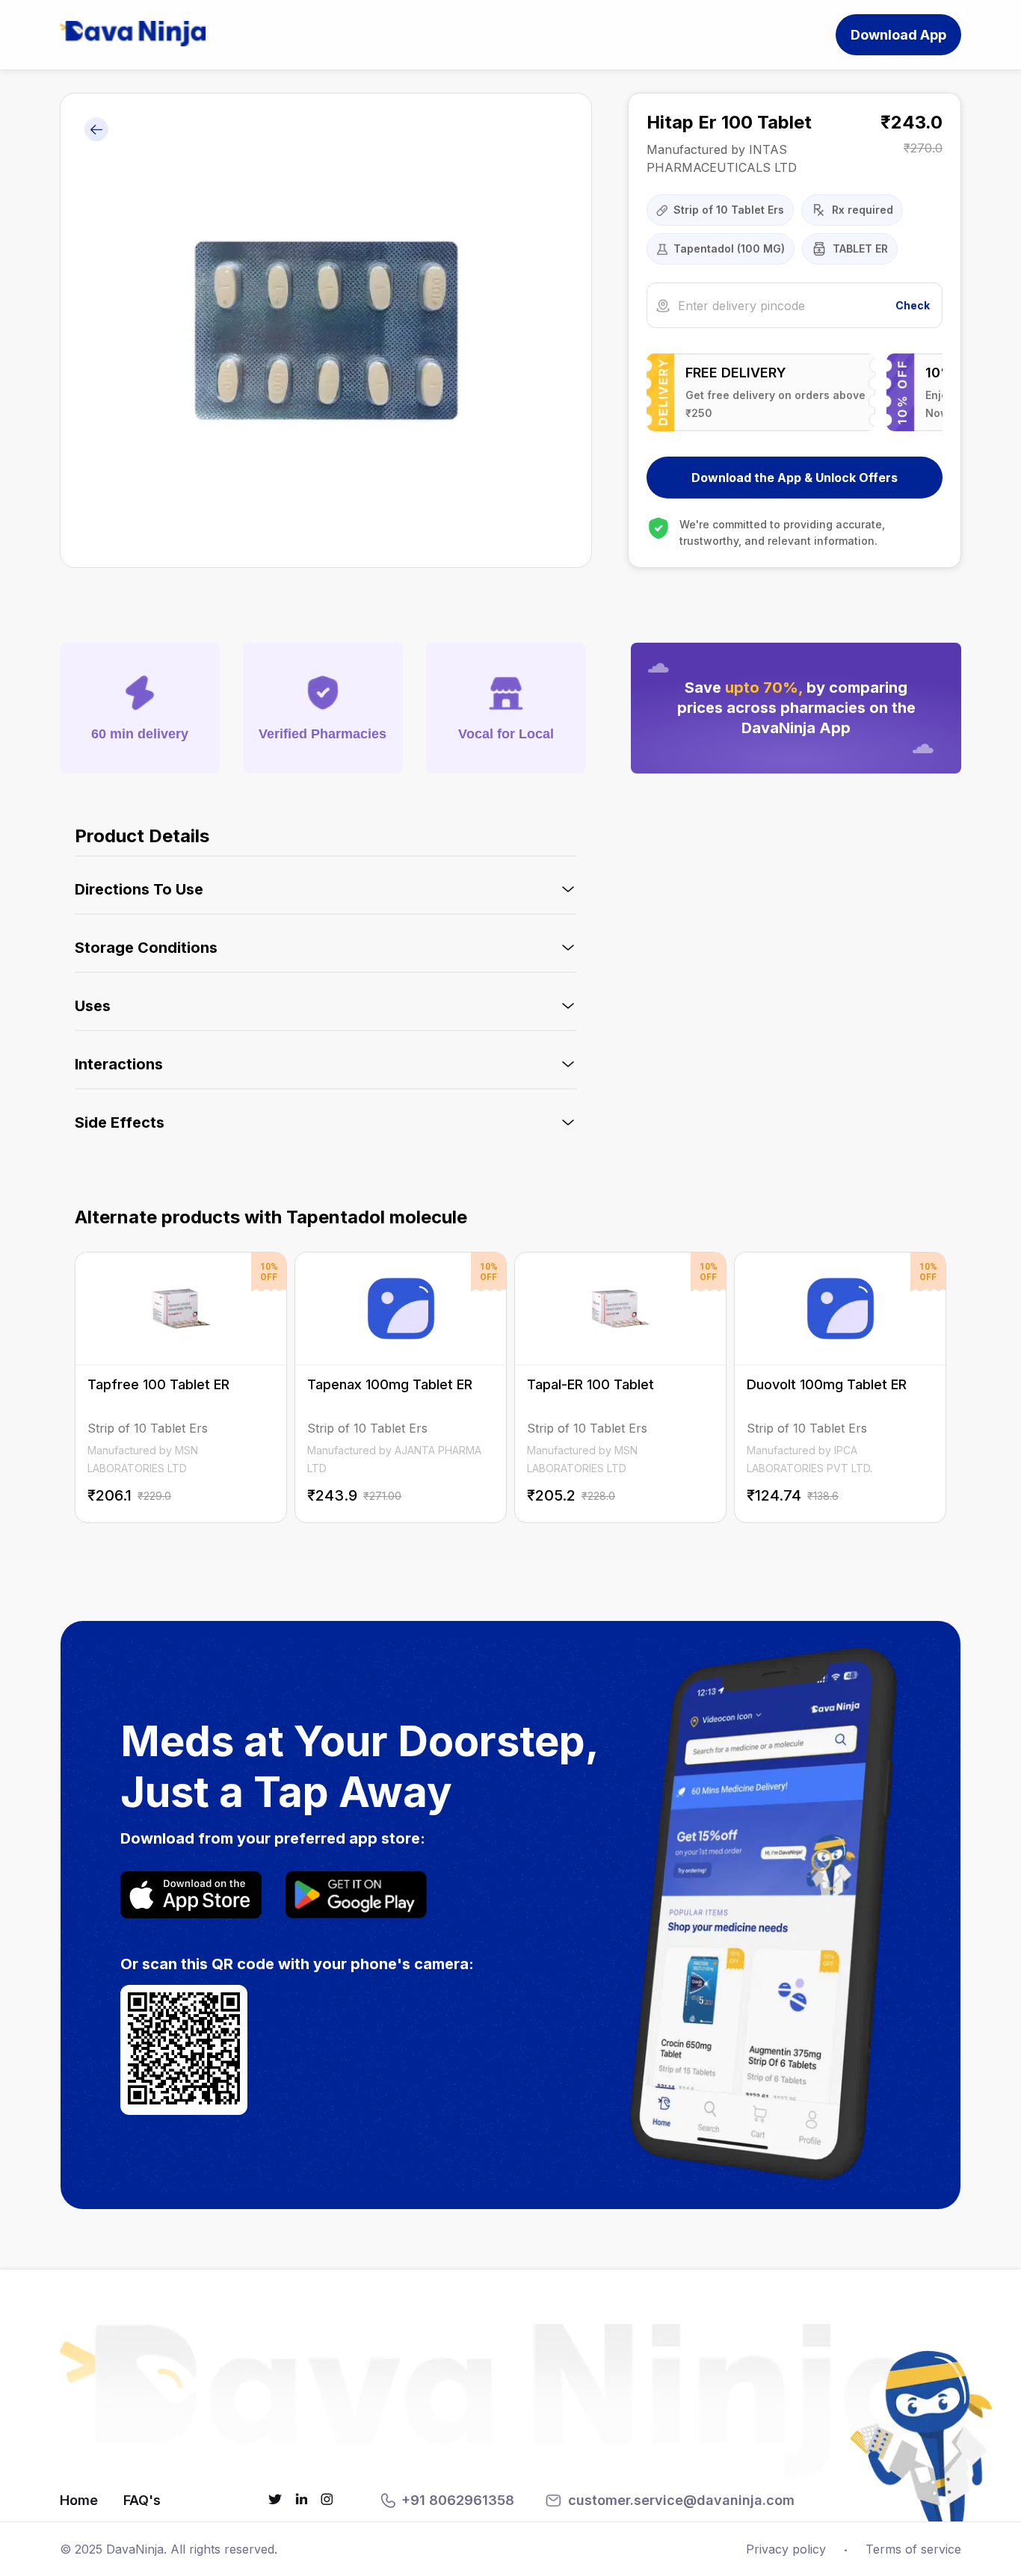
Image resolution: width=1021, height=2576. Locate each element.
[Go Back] (96, 130)
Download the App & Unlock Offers (795, 478)
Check (913, 305)
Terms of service (913, 2549)
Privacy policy (786, 2549)
